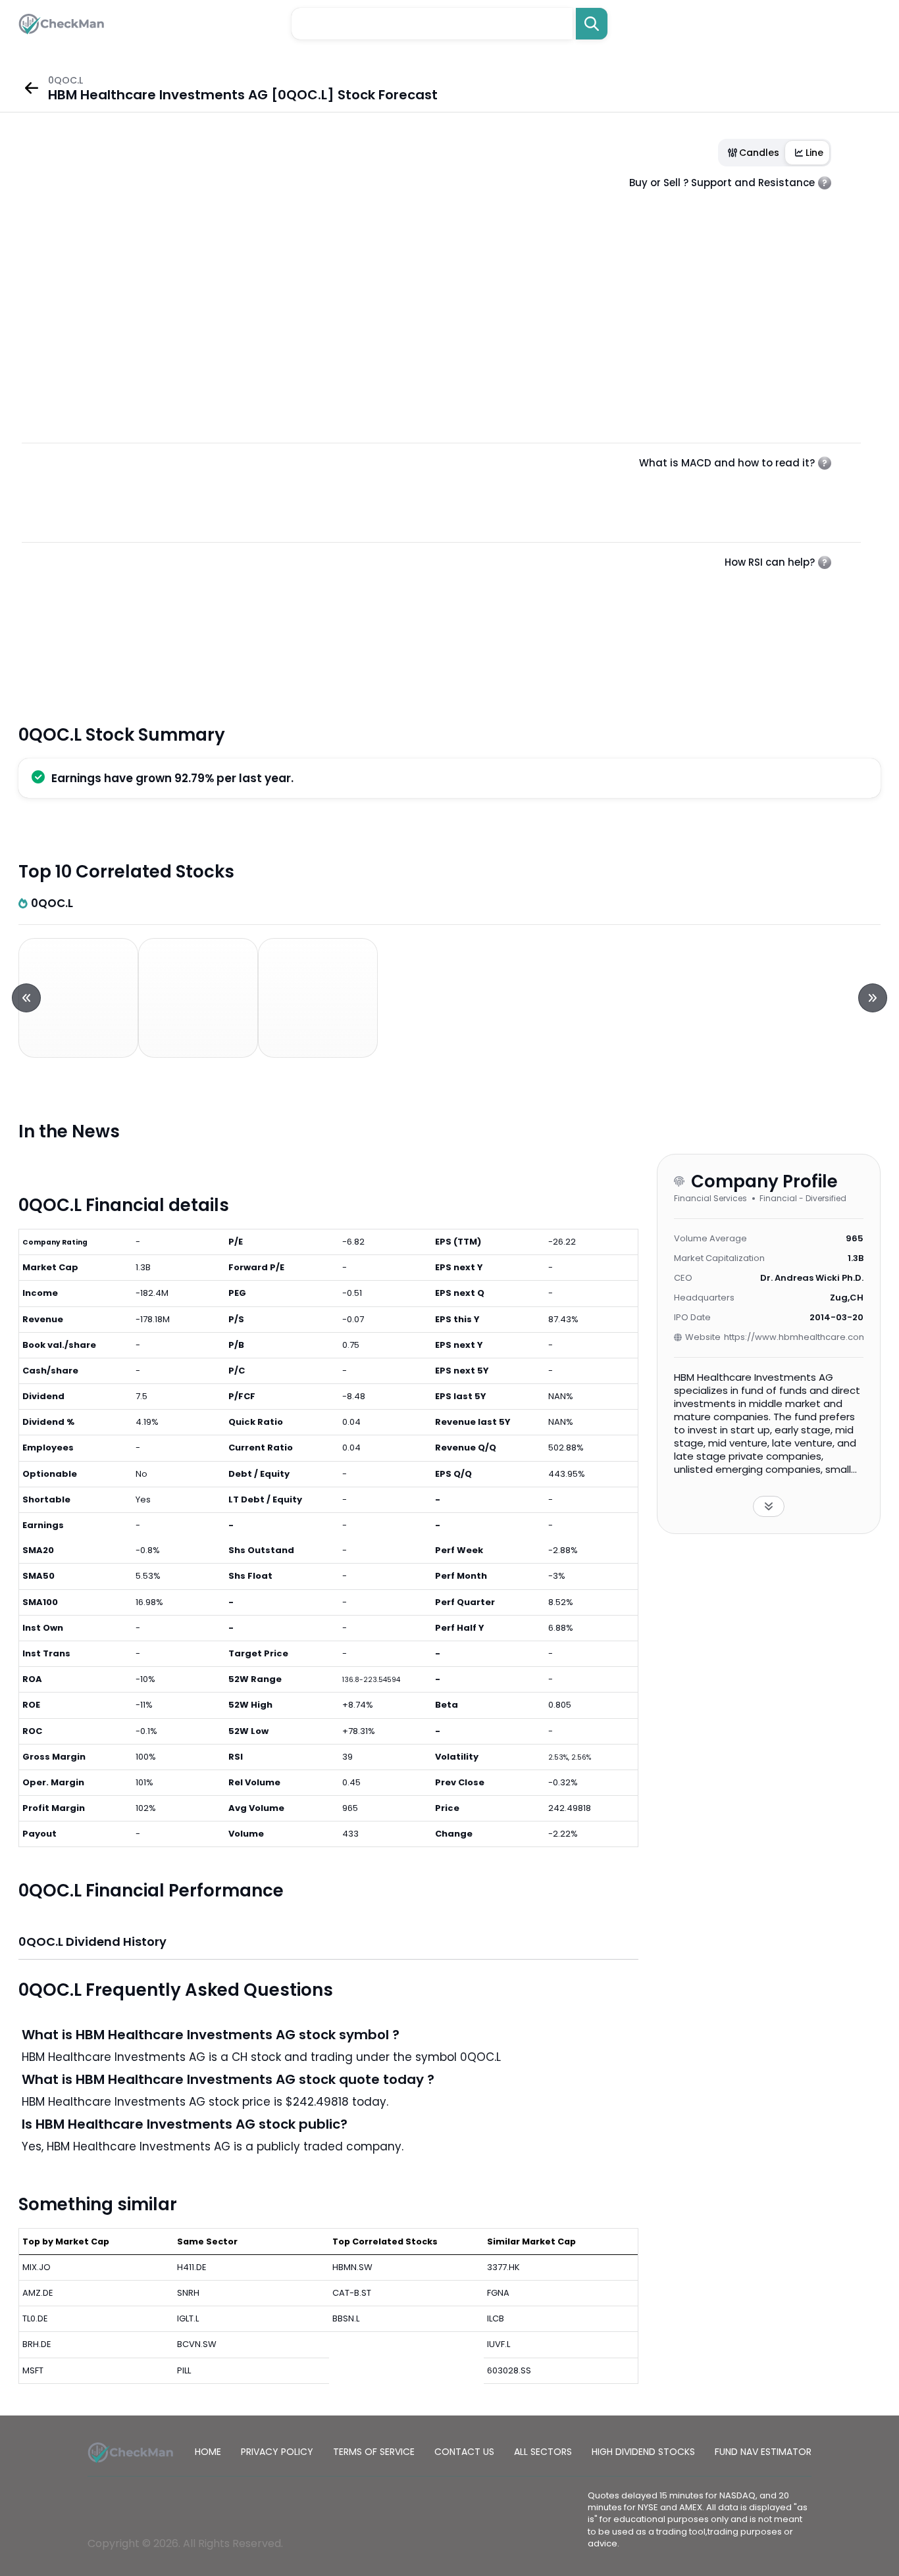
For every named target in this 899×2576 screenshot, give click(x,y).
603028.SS (509, 2370)
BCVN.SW (197, 2344)
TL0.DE (35, 2318)
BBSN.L (346, 2318)
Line (814, 153)
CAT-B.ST (352, 2293)
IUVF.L (499, 2344)
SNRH (188, 2293)
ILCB (496, 2318)
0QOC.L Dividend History (92, 1942)
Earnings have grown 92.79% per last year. (172, 778)
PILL (184, 2370)
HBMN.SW (352, 2267)
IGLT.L (188, 2318)
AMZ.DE (38, 2293)
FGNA (498, 2293)
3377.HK (503, 2267)
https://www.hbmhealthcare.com (794, 1337)
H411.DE (192, 2267)
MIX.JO (37, 2267)
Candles (759, 153)
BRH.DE (37, 2344)
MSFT (33, 2370)
